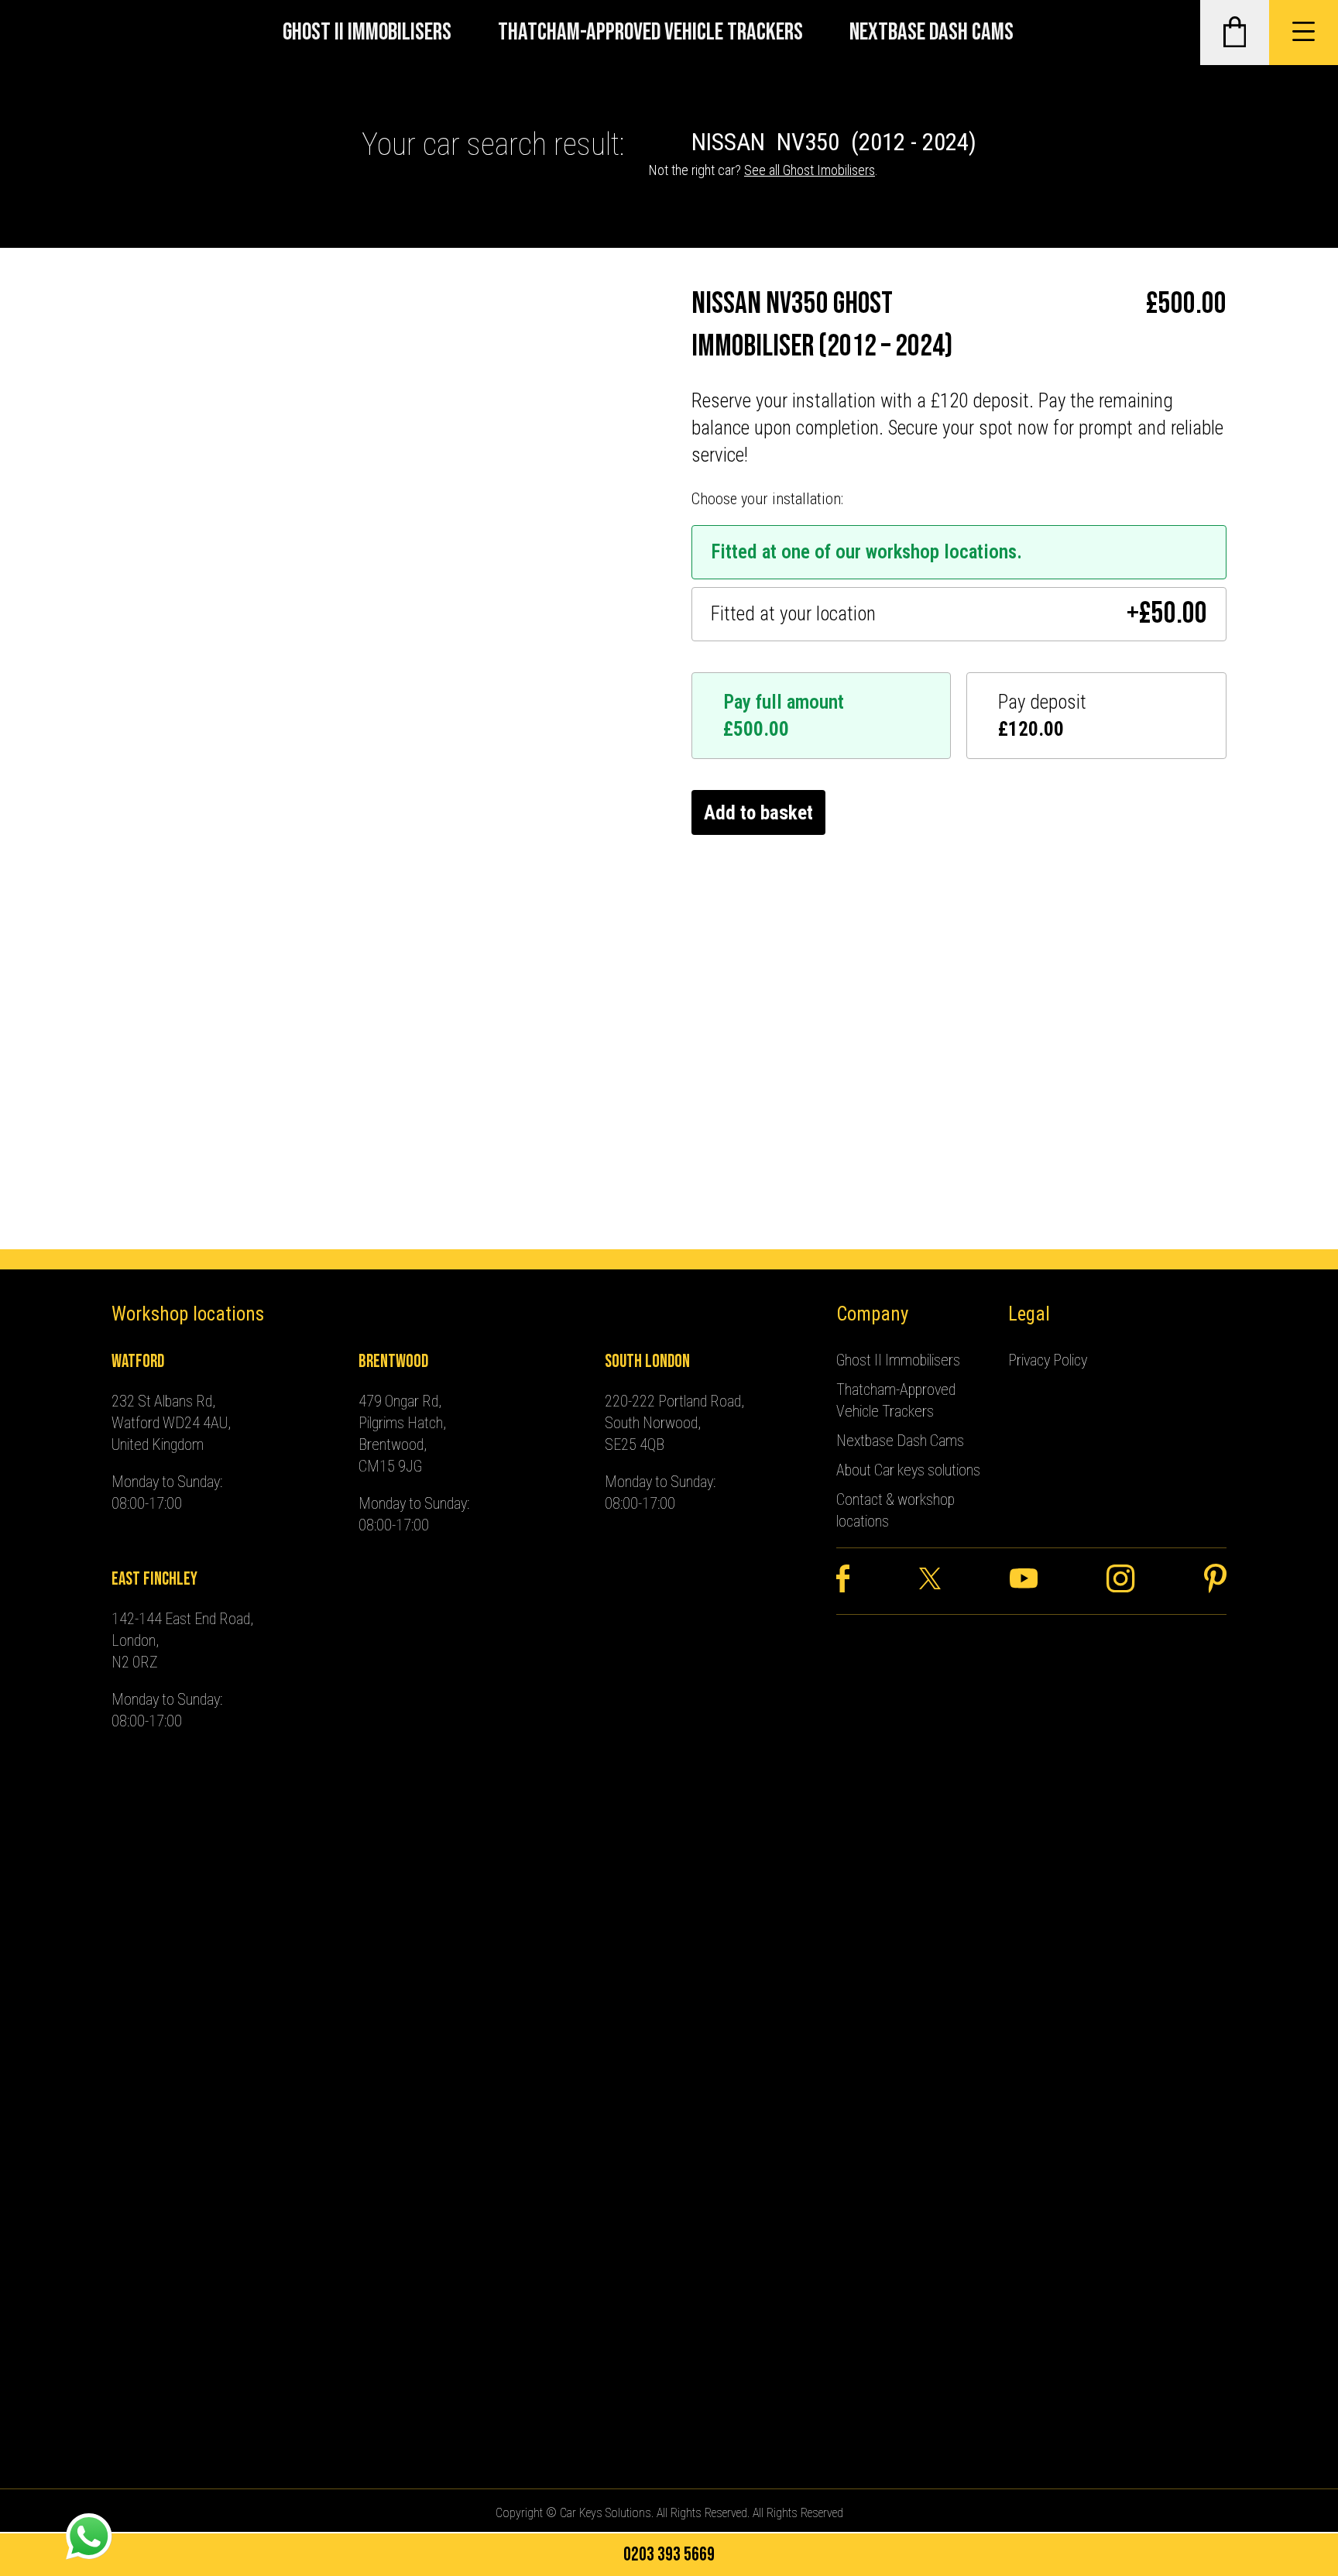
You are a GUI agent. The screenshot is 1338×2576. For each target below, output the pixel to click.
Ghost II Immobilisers (367, 32)
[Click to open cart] (1235, 33)
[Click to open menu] (1304, 33)
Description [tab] (156, 765)
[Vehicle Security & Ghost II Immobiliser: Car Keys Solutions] (48, 33)
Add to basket (758, 813)
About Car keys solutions (908, 1470)
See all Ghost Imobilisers (810, 170)
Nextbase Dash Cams (931, 32)
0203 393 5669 (669, 2555)
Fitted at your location (959, 614)
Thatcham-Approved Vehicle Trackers (650, 32)
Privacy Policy (1048, 1360)
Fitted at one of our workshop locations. (866, 552)
